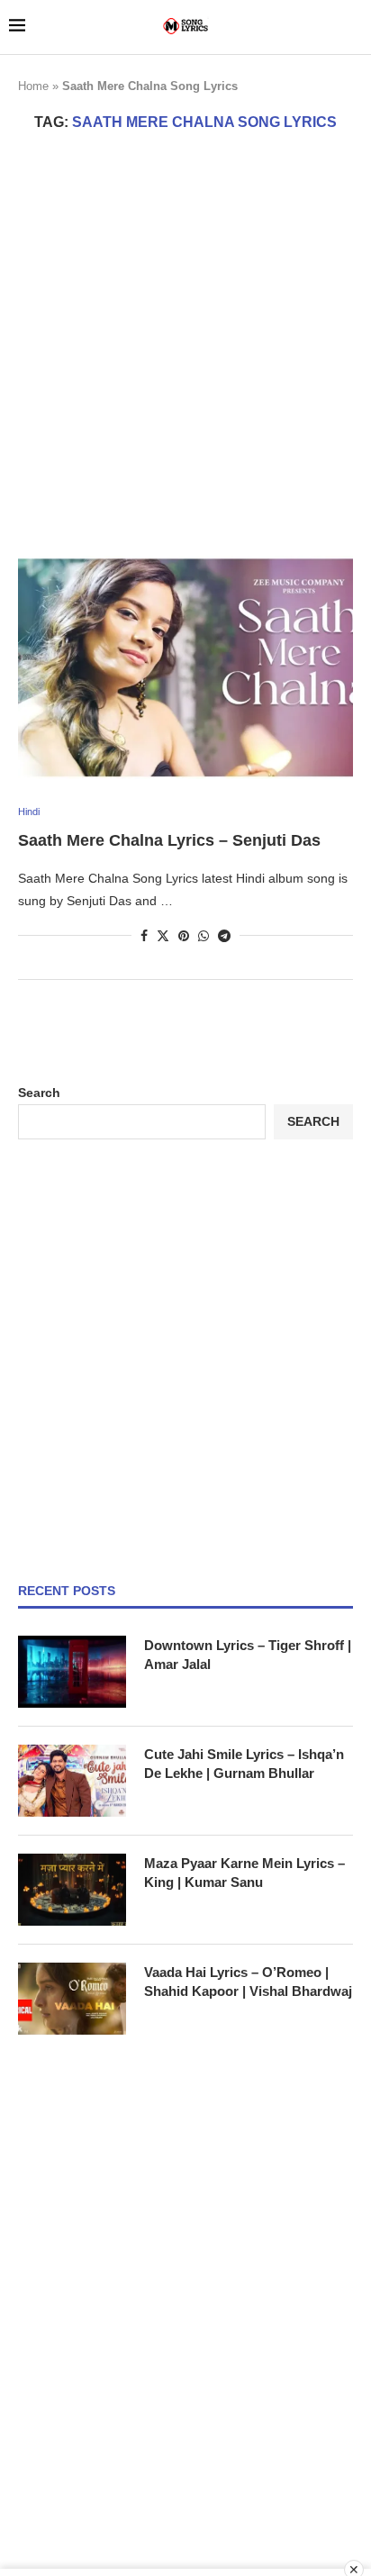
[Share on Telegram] (224, 936)
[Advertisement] (185, 343)
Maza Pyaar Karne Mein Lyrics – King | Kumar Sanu (244, 1873)
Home (33, 86)
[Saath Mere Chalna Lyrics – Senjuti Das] (185, 667)
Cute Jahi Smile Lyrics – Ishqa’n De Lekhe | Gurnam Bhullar (244, 1764)
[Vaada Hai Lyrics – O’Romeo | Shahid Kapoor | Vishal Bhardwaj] (72, 1999)
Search (39, 1093)
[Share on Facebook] (144, 936)
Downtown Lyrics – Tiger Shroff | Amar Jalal (248, 1655)
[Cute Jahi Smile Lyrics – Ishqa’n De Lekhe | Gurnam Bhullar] (72, 1781)
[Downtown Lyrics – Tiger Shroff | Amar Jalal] (72, 1672)
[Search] (353, 27)
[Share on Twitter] (163, 935)
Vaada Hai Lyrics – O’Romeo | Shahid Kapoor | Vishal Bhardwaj (248, 1982)
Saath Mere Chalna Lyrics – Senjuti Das (169, 840)
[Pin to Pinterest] (184, 936)
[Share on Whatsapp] (204, 936)
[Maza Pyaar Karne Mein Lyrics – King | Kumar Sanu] (72, 1890)
